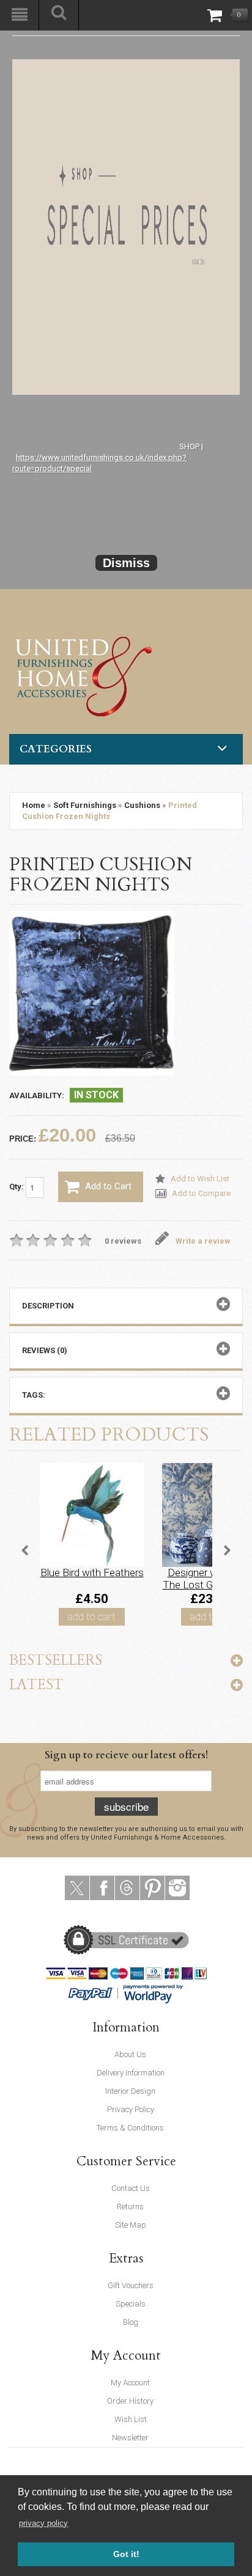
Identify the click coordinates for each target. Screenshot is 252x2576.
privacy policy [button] (43, 2523)
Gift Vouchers (131, 2285)
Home (34, 805)
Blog (131, 2322)
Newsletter (130, 2438)
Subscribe (126, 1806)
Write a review (203, 1241)
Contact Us (131, 2188)
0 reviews (123, 1241)
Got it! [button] (126, 2554)
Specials (131, 2304)
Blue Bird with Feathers (92, 1572)
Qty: (17, 1187)
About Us (130, 2054)
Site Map (131, 2225)
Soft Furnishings (85, 805)
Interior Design (130, 2091)
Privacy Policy (131, 2109)
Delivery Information (131, 2073)
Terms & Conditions (130, 2128)
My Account (130, 2383)
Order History (130, 2401)
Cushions (142, 805)
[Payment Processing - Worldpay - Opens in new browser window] (154, 1993)
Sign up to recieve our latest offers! (126, 1755)
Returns (130, 2207)
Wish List (131, 2419)
